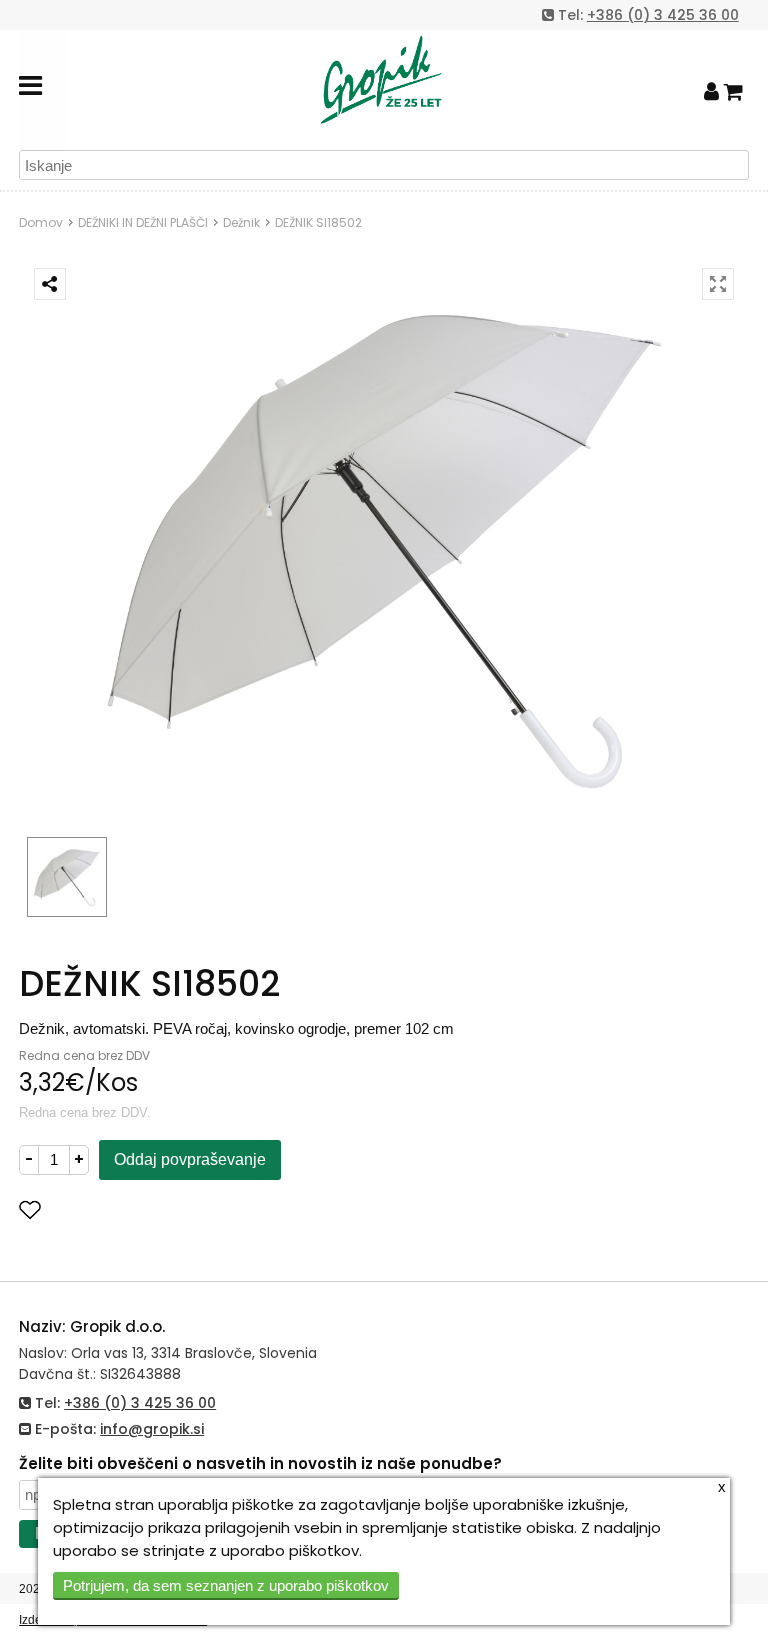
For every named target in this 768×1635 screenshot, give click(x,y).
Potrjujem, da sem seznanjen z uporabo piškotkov (226, 1585)
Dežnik (241, 222)
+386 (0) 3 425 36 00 (663, 15)
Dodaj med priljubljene (129, 1209)
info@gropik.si (152, 1429)
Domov (41, 222)
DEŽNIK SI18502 (318, 222)
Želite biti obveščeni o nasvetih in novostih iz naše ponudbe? (260, 1463)
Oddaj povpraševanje (190, 1159)
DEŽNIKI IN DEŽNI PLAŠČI (143, 222)
